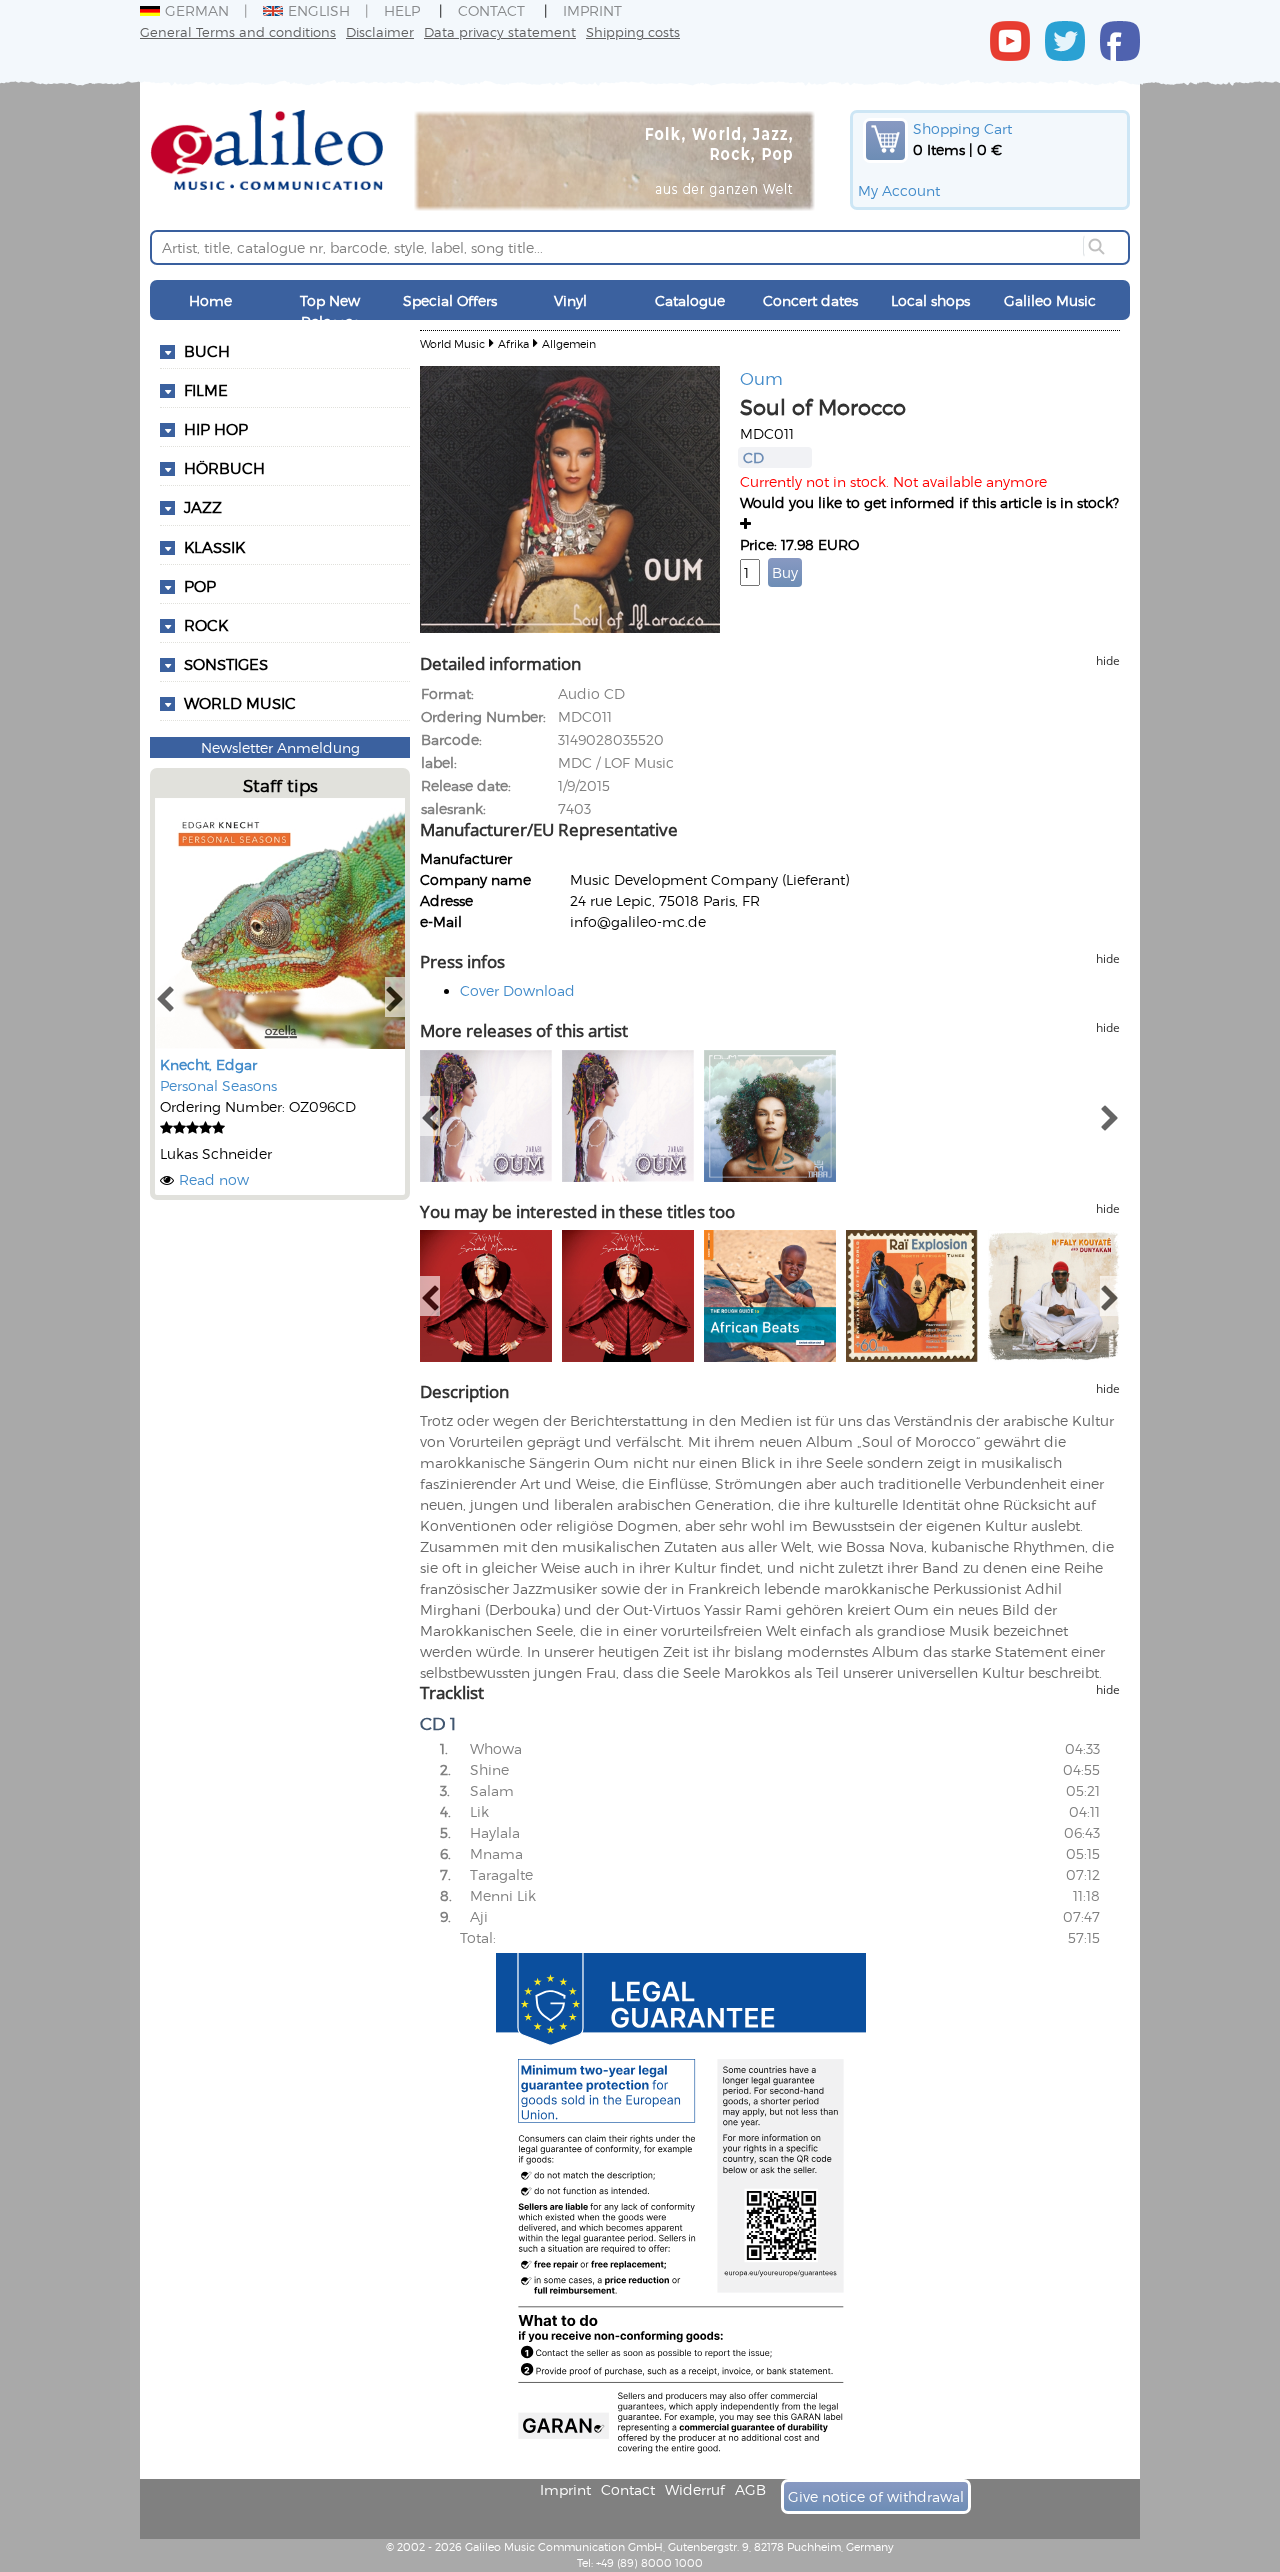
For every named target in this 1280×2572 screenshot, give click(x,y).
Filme (206, 390)
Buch (207, 351)
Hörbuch (224, 468)
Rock (206, 625)
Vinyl (570, 300)
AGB (750, 2489)
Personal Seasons (218, 1085)
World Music (240, 703)
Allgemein (569, 343)
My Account (899, 190)
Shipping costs (633, 31)
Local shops (930, 300)
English (319, 10)
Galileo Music (1050, 300)
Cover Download (517, 990)
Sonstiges (226, 664)
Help (402, 10)
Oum (761, 378)
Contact (491, 10)
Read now (214, 1179)
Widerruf (695, 2489)
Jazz (203, 507)
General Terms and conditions (238, 31)
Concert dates (810, 300)
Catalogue (690, 300)
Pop (200, 586)
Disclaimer (380, 31)
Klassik (214, 547)
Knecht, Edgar (208, 1064)
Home (210, 300)
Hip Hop (216, 429)
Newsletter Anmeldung (280, 747)
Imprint (592, 10)
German (197, 10)
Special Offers (450, 300)
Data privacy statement (500, 31)
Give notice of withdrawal (876, 2496)
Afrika (513, 343)
